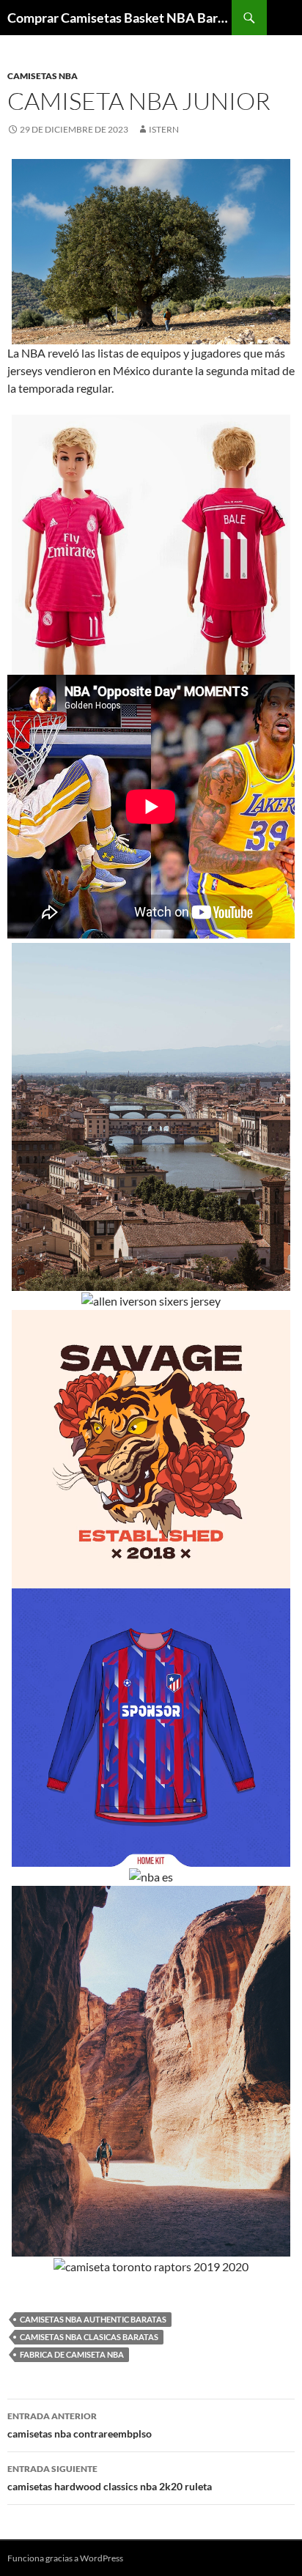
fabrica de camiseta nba (72, 2354)
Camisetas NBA (43, 76)
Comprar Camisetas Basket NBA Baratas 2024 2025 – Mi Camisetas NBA (119, 18)
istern (164, 129)
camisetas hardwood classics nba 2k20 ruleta (110, 2478)
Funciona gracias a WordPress (65, 2558)
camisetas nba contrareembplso (80, 2425)
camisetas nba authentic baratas (93, 2319)
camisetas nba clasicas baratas (89, 2337)
